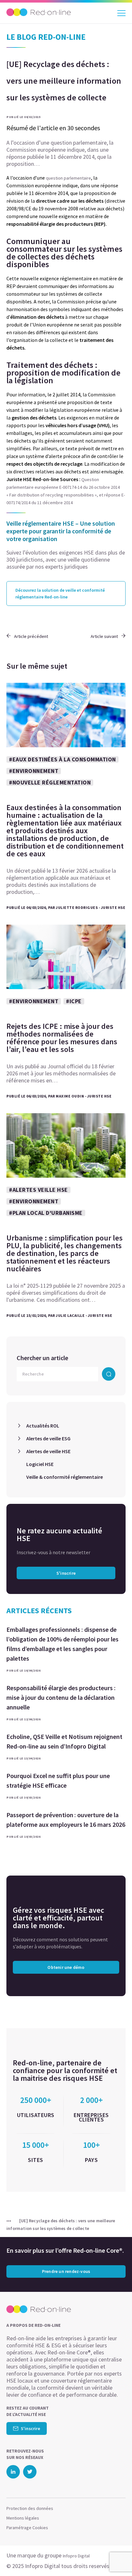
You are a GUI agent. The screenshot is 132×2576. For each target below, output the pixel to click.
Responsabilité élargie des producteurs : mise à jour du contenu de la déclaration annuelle (61, 1697)
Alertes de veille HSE (48, 1451)
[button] (116, 2558)
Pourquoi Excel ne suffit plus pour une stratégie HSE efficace (58, 1780)
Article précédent (31, 636)
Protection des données (30, 2508)
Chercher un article (42, 1358)
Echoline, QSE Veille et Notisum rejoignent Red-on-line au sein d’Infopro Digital (64, 1741)
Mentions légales (23, 2518)
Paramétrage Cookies (27, 2528)
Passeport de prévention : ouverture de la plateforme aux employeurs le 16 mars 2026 (66, 1820)
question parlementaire (68, 178)
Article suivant (104, 636)
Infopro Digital (76, 2556)
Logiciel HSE (40, 1464)
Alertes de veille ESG (48, 1438)
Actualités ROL (43, 1426)
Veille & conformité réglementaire (65, 1477)
